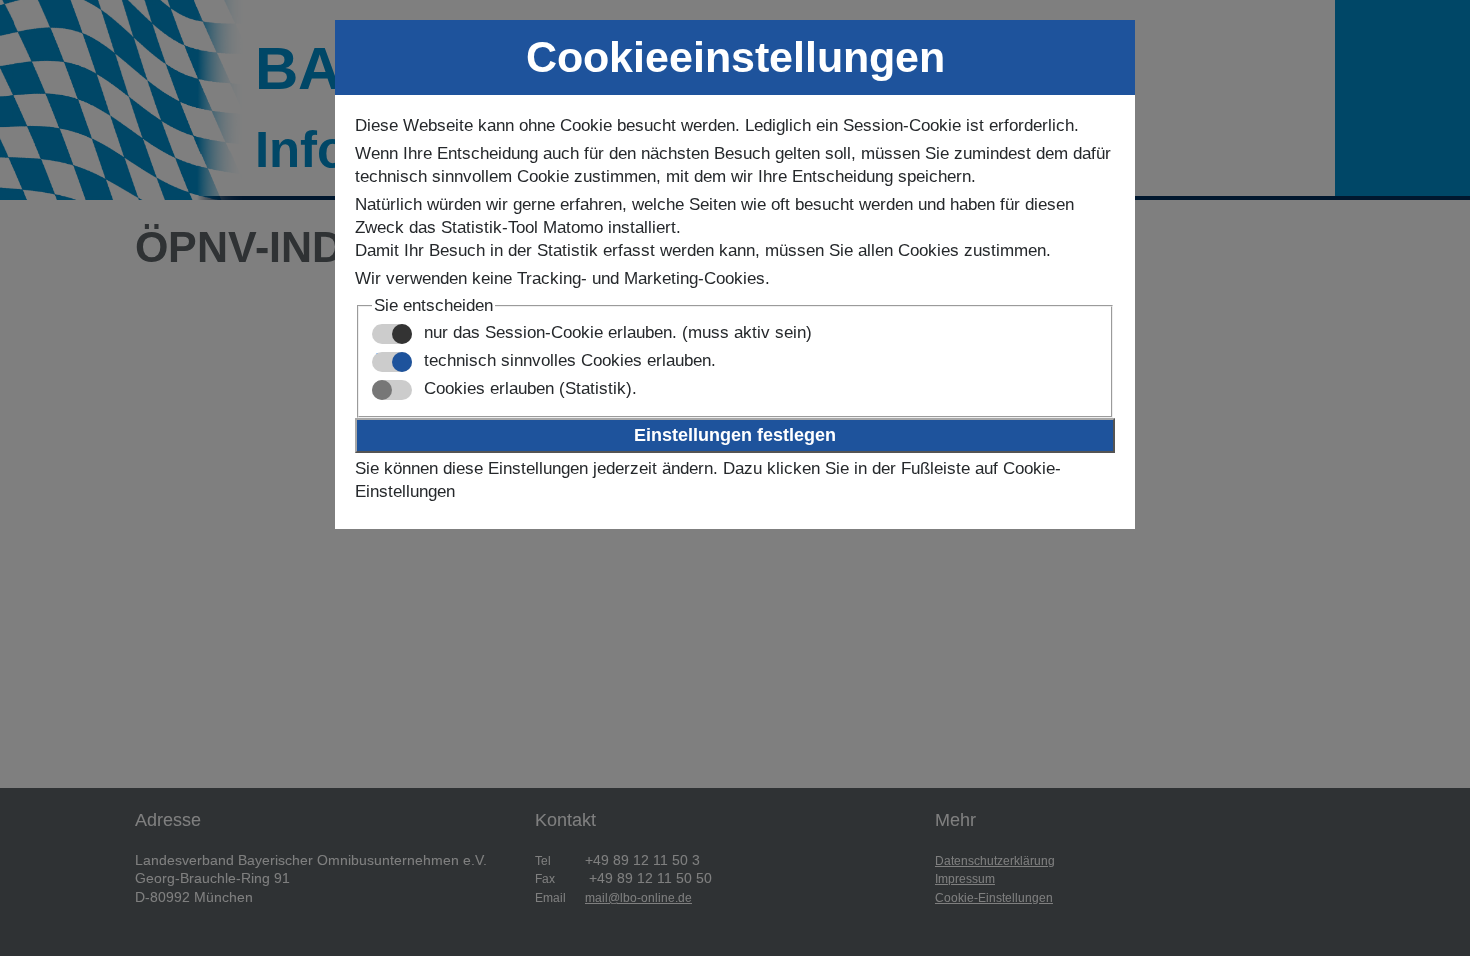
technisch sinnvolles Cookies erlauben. (567, 360)
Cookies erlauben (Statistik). (528, 388)
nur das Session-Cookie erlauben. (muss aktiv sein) (615, 332)
